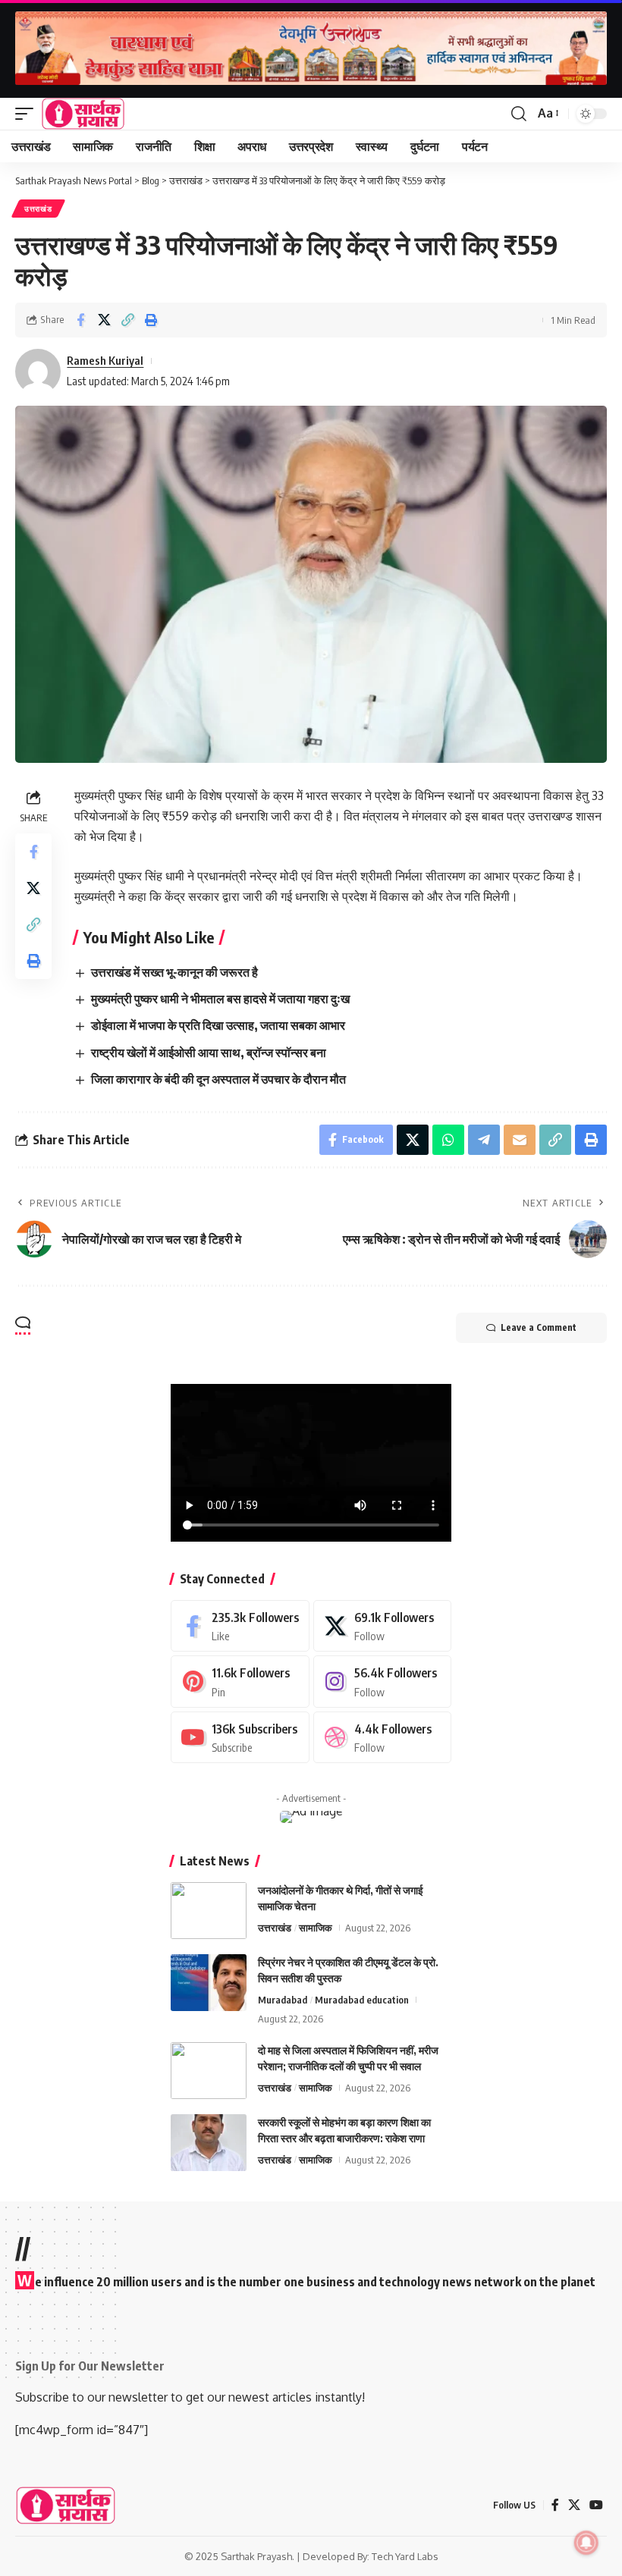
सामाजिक (316, 1928)
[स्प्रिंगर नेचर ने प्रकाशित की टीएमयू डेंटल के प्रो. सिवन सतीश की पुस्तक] (209, 1983)
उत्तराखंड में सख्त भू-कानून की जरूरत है (174, 972)
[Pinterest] (240, 1682)
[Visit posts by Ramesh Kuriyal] (38, 372)
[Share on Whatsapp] (448, 1140)
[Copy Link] (127, 320)
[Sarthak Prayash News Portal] (83, 114)
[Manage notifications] (586, 2543)
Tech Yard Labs (405, 2556)
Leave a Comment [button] (539, 1327)
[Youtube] (240, 1738)
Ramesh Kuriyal (105, 360)
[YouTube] (596, 2505)
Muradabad (283, 2000)
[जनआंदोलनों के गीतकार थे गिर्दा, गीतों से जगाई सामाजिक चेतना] (209, 1911)
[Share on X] (104, 320)
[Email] (520, 1140)
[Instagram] (383, 1682)
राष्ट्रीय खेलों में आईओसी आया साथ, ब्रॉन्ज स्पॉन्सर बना (209, 1053)
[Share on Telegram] (484, 1140)
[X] (383, 1626)
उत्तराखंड (38, 209)
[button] (28, 114)
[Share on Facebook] (80, 320)
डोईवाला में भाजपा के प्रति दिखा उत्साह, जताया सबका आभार (218, 1025)
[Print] (151, 320)
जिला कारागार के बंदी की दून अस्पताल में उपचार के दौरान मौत (218, 1079)
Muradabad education (362, 2000)
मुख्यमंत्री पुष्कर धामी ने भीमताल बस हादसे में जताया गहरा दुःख (220, 999)
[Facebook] (240, 1626)
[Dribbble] (383, 1738)
